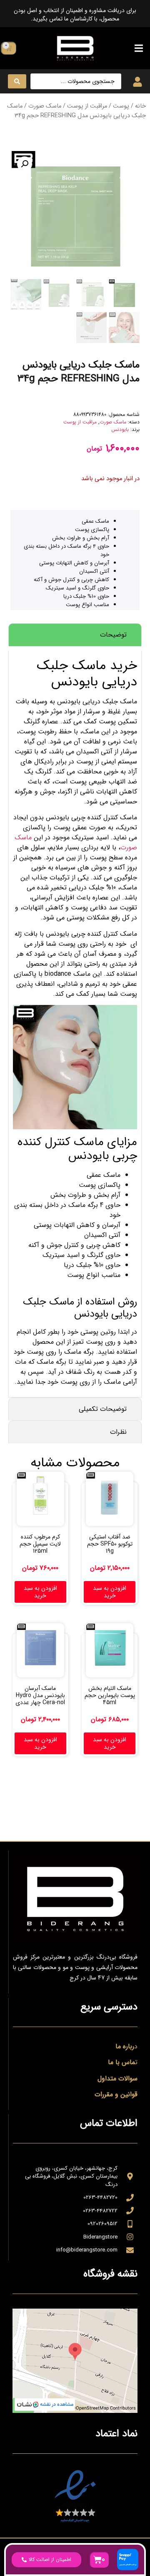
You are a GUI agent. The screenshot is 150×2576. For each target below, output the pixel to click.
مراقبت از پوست (87, 106)
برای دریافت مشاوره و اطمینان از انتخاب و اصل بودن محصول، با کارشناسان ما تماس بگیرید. (75, 15)
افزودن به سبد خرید (110, 1592)
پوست (121, 106)
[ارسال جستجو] (17, 81)
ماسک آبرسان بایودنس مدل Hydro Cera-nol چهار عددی (40, 1695)
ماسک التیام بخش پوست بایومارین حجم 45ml (110, 1695)
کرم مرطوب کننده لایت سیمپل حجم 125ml (40, 1544)
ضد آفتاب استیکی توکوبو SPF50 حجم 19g (110, 1544)
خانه (140, 106)
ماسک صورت (45, 106)
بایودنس (120, 429)
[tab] (75, 635)
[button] (139, 48)
